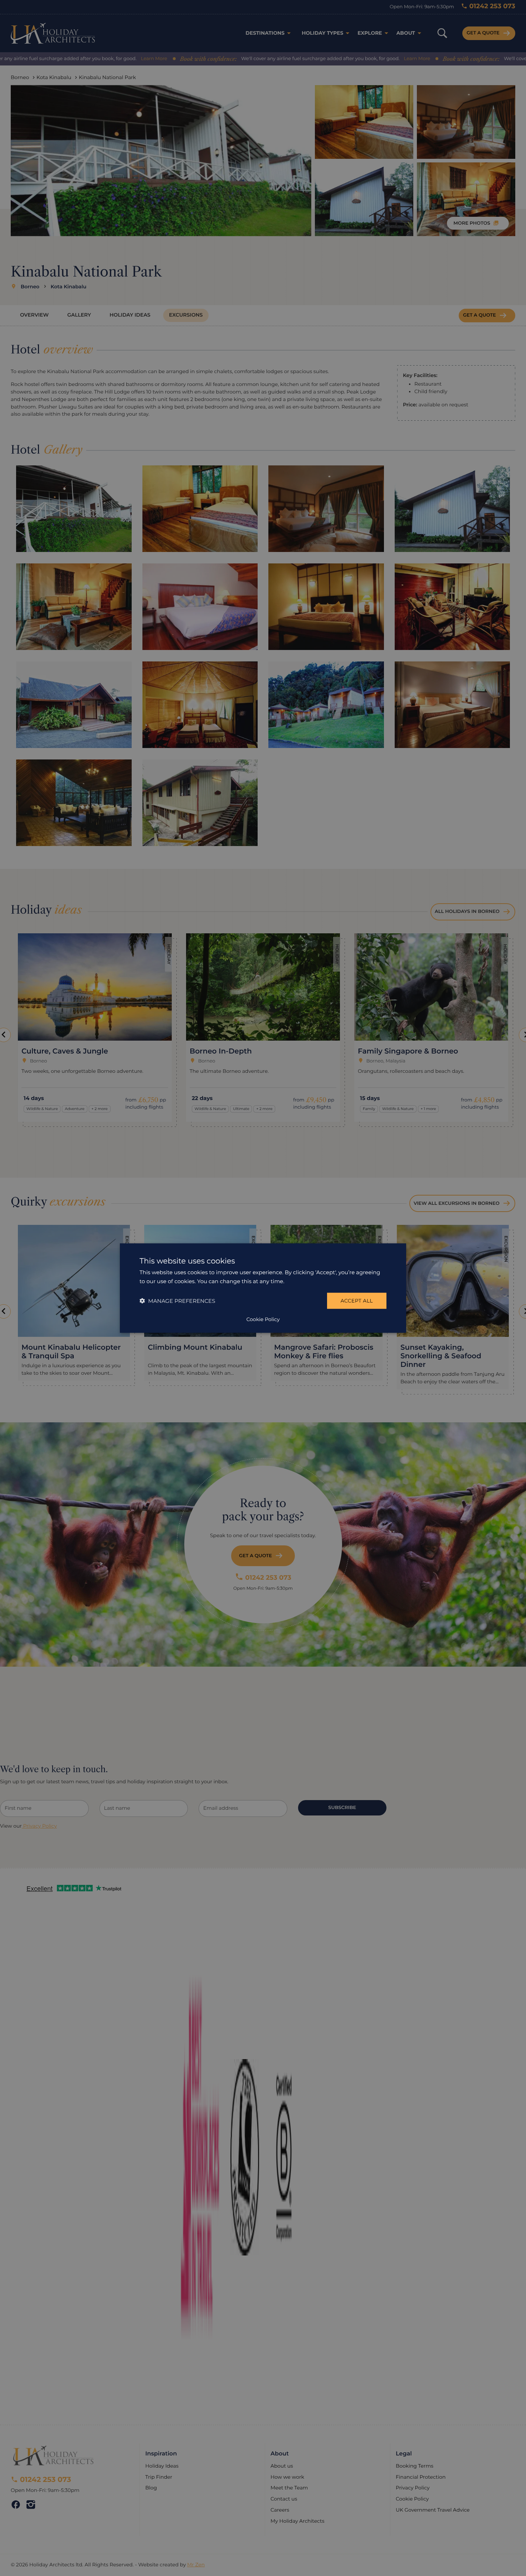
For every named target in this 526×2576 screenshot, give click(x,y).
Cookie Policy (263, 1319)
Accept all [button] (357, 1301)
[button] (177, 1301)
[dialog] (263, 1288)
